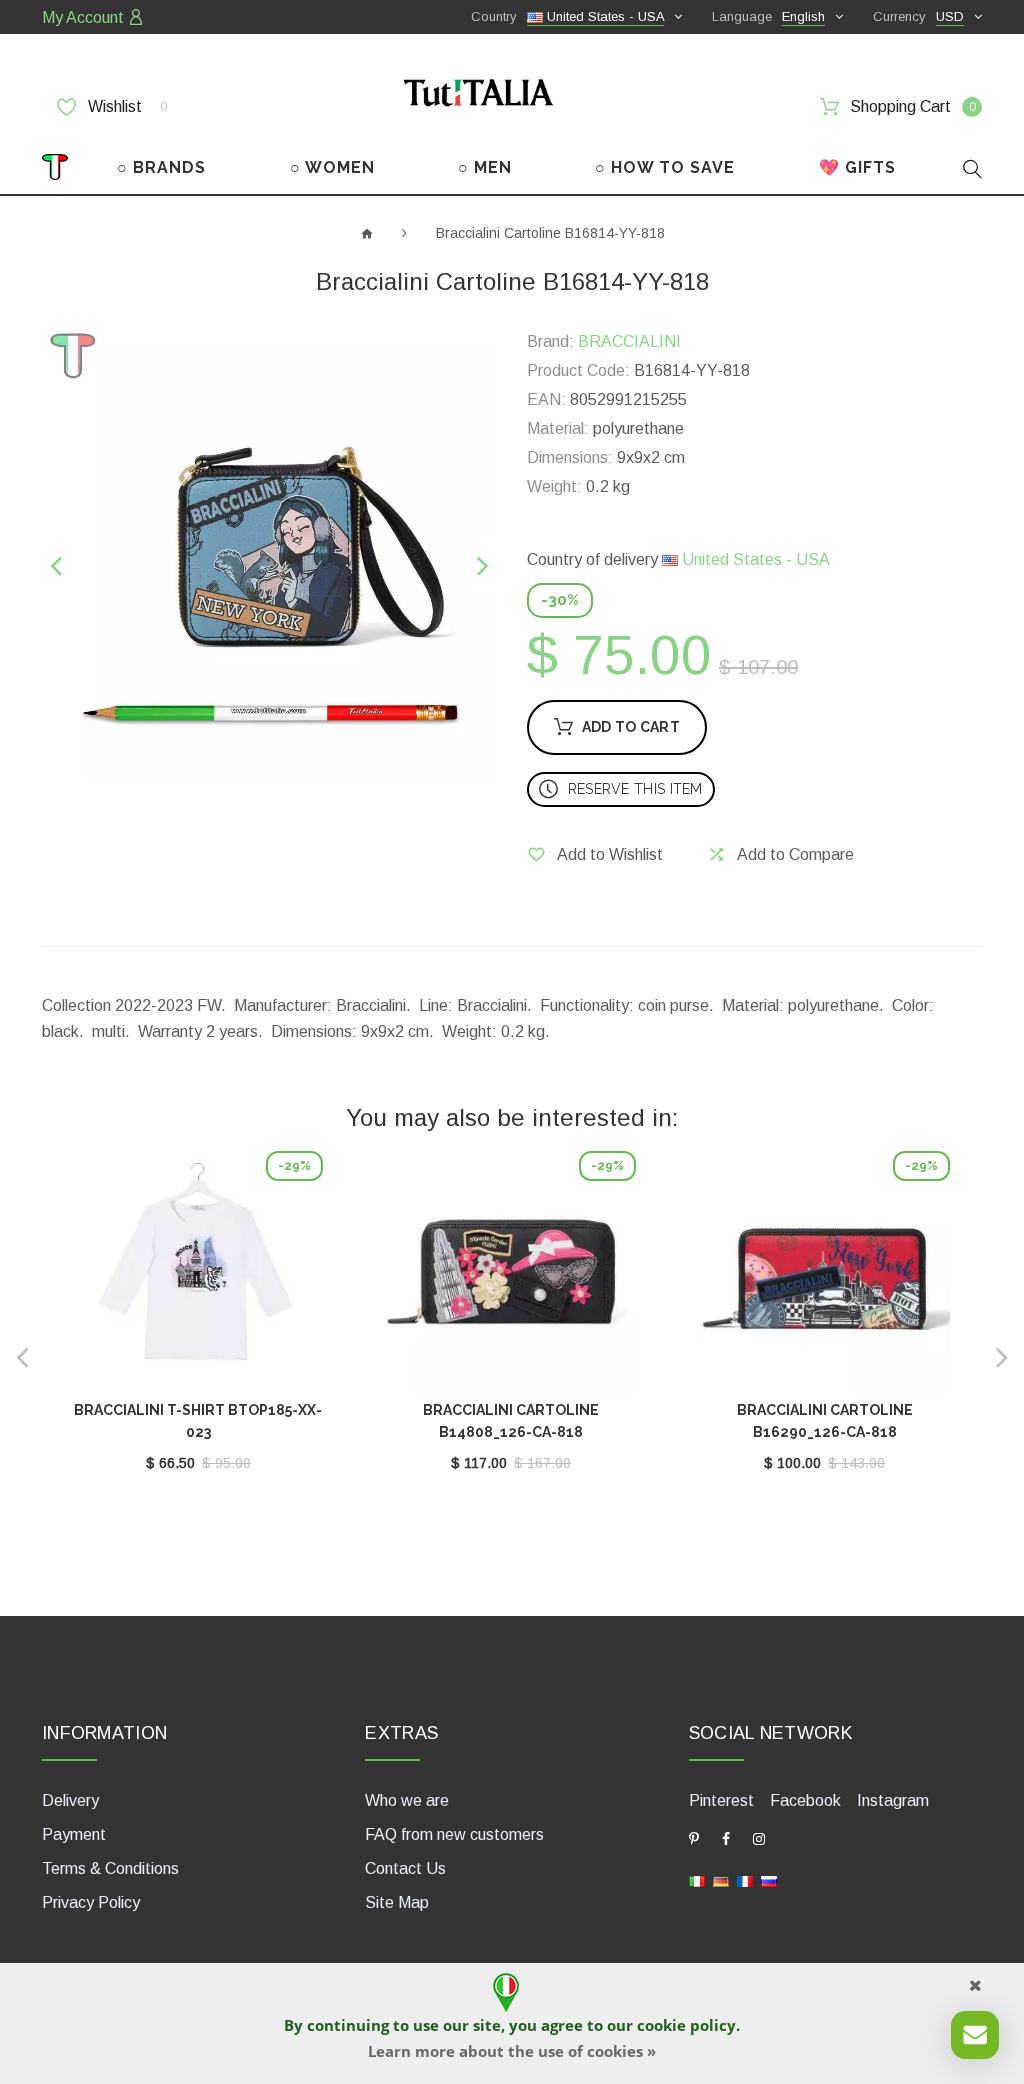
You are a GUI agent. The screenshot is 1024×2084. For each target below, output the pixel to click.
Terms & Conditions (110, 1868)
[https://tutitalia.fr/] (745, 1880)
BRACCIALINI (629, 341)
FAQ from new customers (454, 1834)
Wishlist (125, 106)
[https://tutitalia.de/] (721, 1880)
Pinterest (721, 1800)
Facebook (805, 1800)
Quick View (198, 1276)
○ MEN (485, 167)
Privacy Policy (91, 1902)
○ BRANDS (161, 167)
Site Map (397, 1902)
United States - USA (754, 559)
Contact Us (405, 1868)
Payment (74, 1834)
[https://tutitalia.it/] (697, 1880)
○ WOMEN (332, 167)
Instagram (893, 1800)
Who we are (407, 1800)
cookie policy (686, 2025)
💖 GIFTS (857, 167)
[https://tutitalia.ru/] (769, 1880)
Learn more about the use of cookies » (512, 2051)
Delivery (70, 1800)
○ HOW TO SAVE (665, 167)
